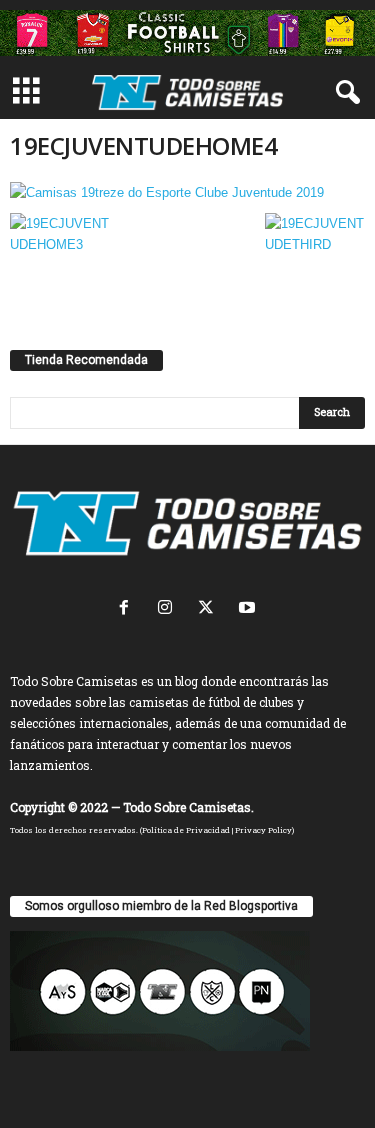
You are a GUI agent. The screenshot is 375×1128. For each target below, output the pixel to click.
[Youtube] (249, 609)
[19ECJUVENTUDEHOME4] (187, 192)
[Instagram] (169, 609)
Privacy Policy (263, 830)
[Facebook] (128, 609)
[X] (210, 609)
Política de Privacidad (186, 830)
